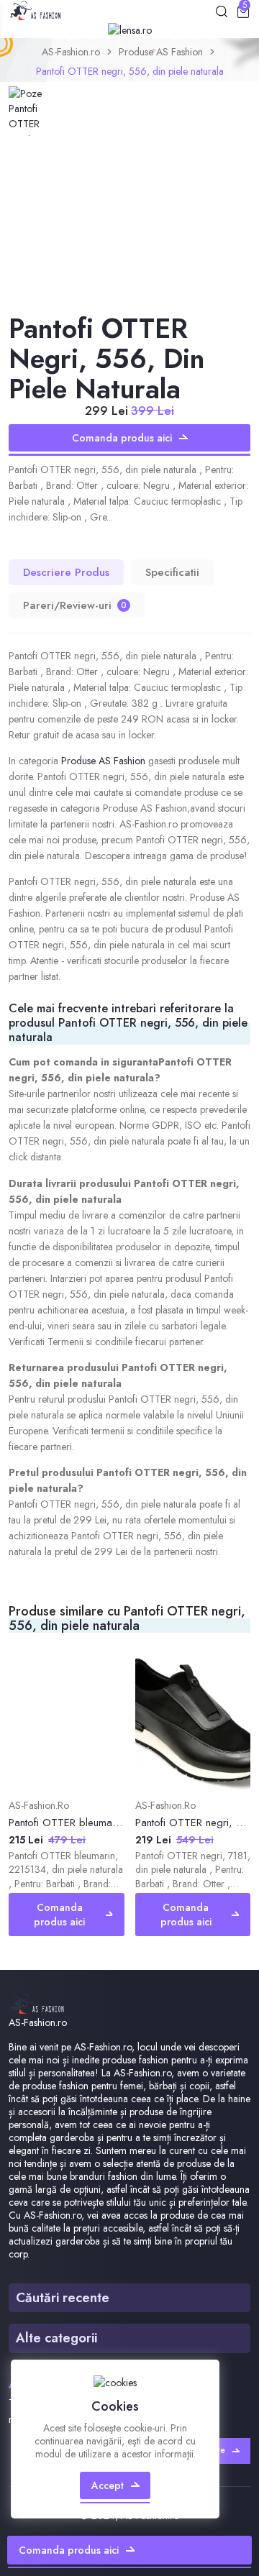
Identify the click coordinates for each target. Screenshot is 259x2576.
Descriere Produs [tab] (66, 572)
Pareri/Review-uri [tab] (75, 605)
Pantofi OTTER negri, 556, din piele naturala (130, 71)
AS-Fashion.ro (71, 52)
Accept (108, 2485)
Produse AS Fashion (161, 52)
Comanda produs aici (122, 438)
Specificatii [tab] (172, 572)
